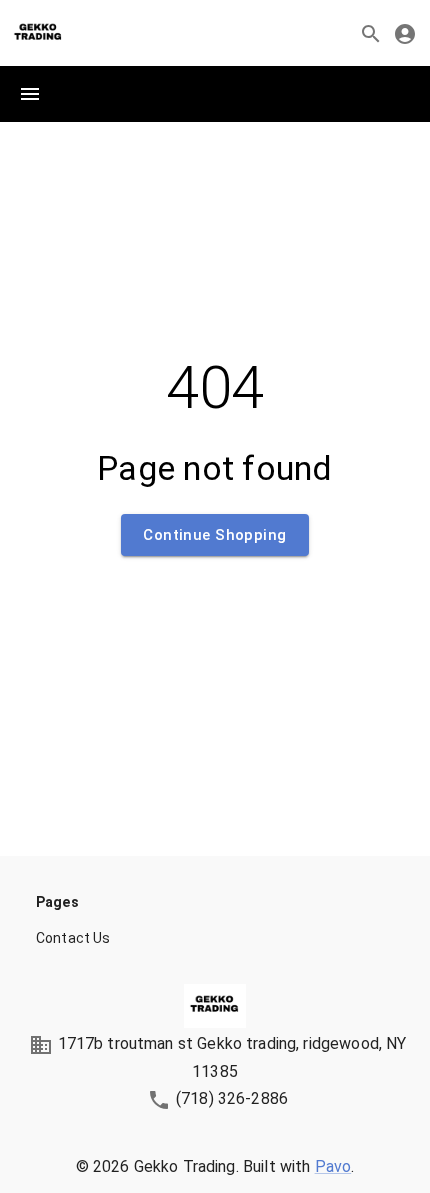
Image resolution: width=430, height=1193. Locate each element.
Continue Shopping (214, 535)
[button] (215, 938)
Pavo (333, 1166)
